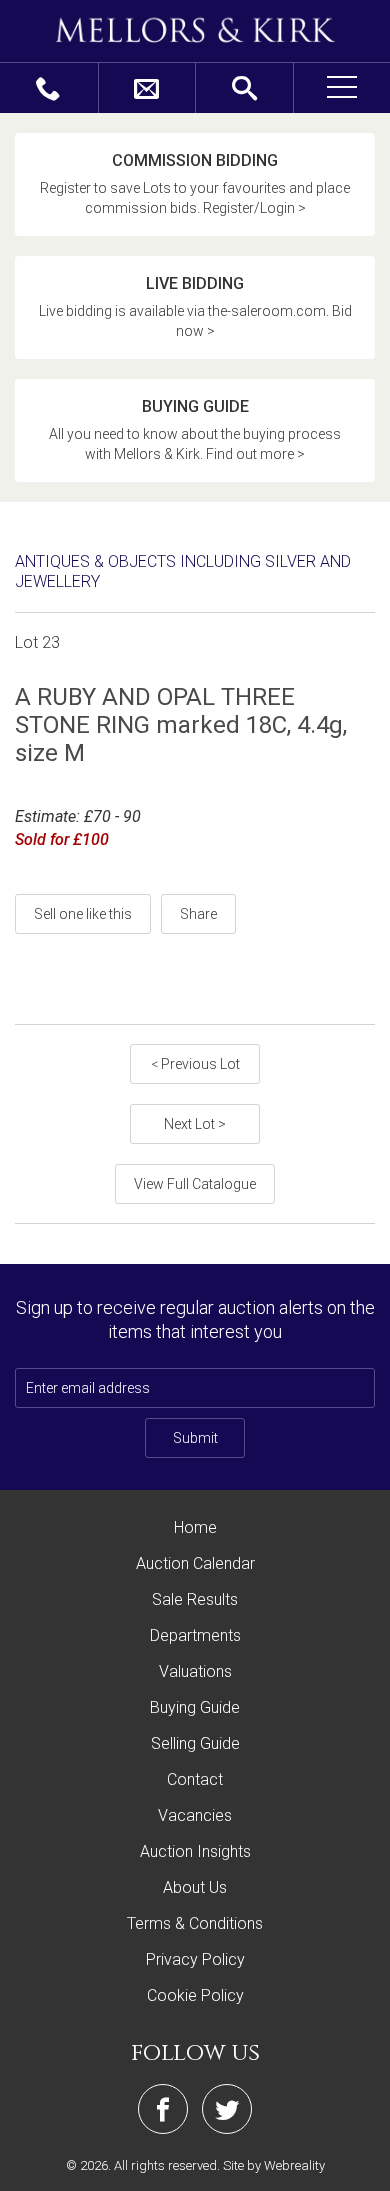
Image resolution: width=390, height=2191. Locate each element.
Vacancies (195, 1815)
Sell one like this (83, 914)
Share (198, 914)
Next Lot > (195, 1124)
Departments (195, 1635)
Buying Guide (195, 1707)
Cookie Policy (195, 1995)
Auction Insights (195, 1851)
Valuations (195, 1671)
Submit (195, 1438)
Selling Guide (195, 1743)
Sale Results (195, 1599)
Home (195, 1527)
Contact (195, 1779)
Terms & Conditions (195, 1923)
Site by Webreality (274, 2165)
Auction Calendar (195, 1563)
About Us (195, 1887)
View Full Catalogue (195, 1184)
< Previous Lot (195, 1064)
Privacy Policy (195, 1959)
